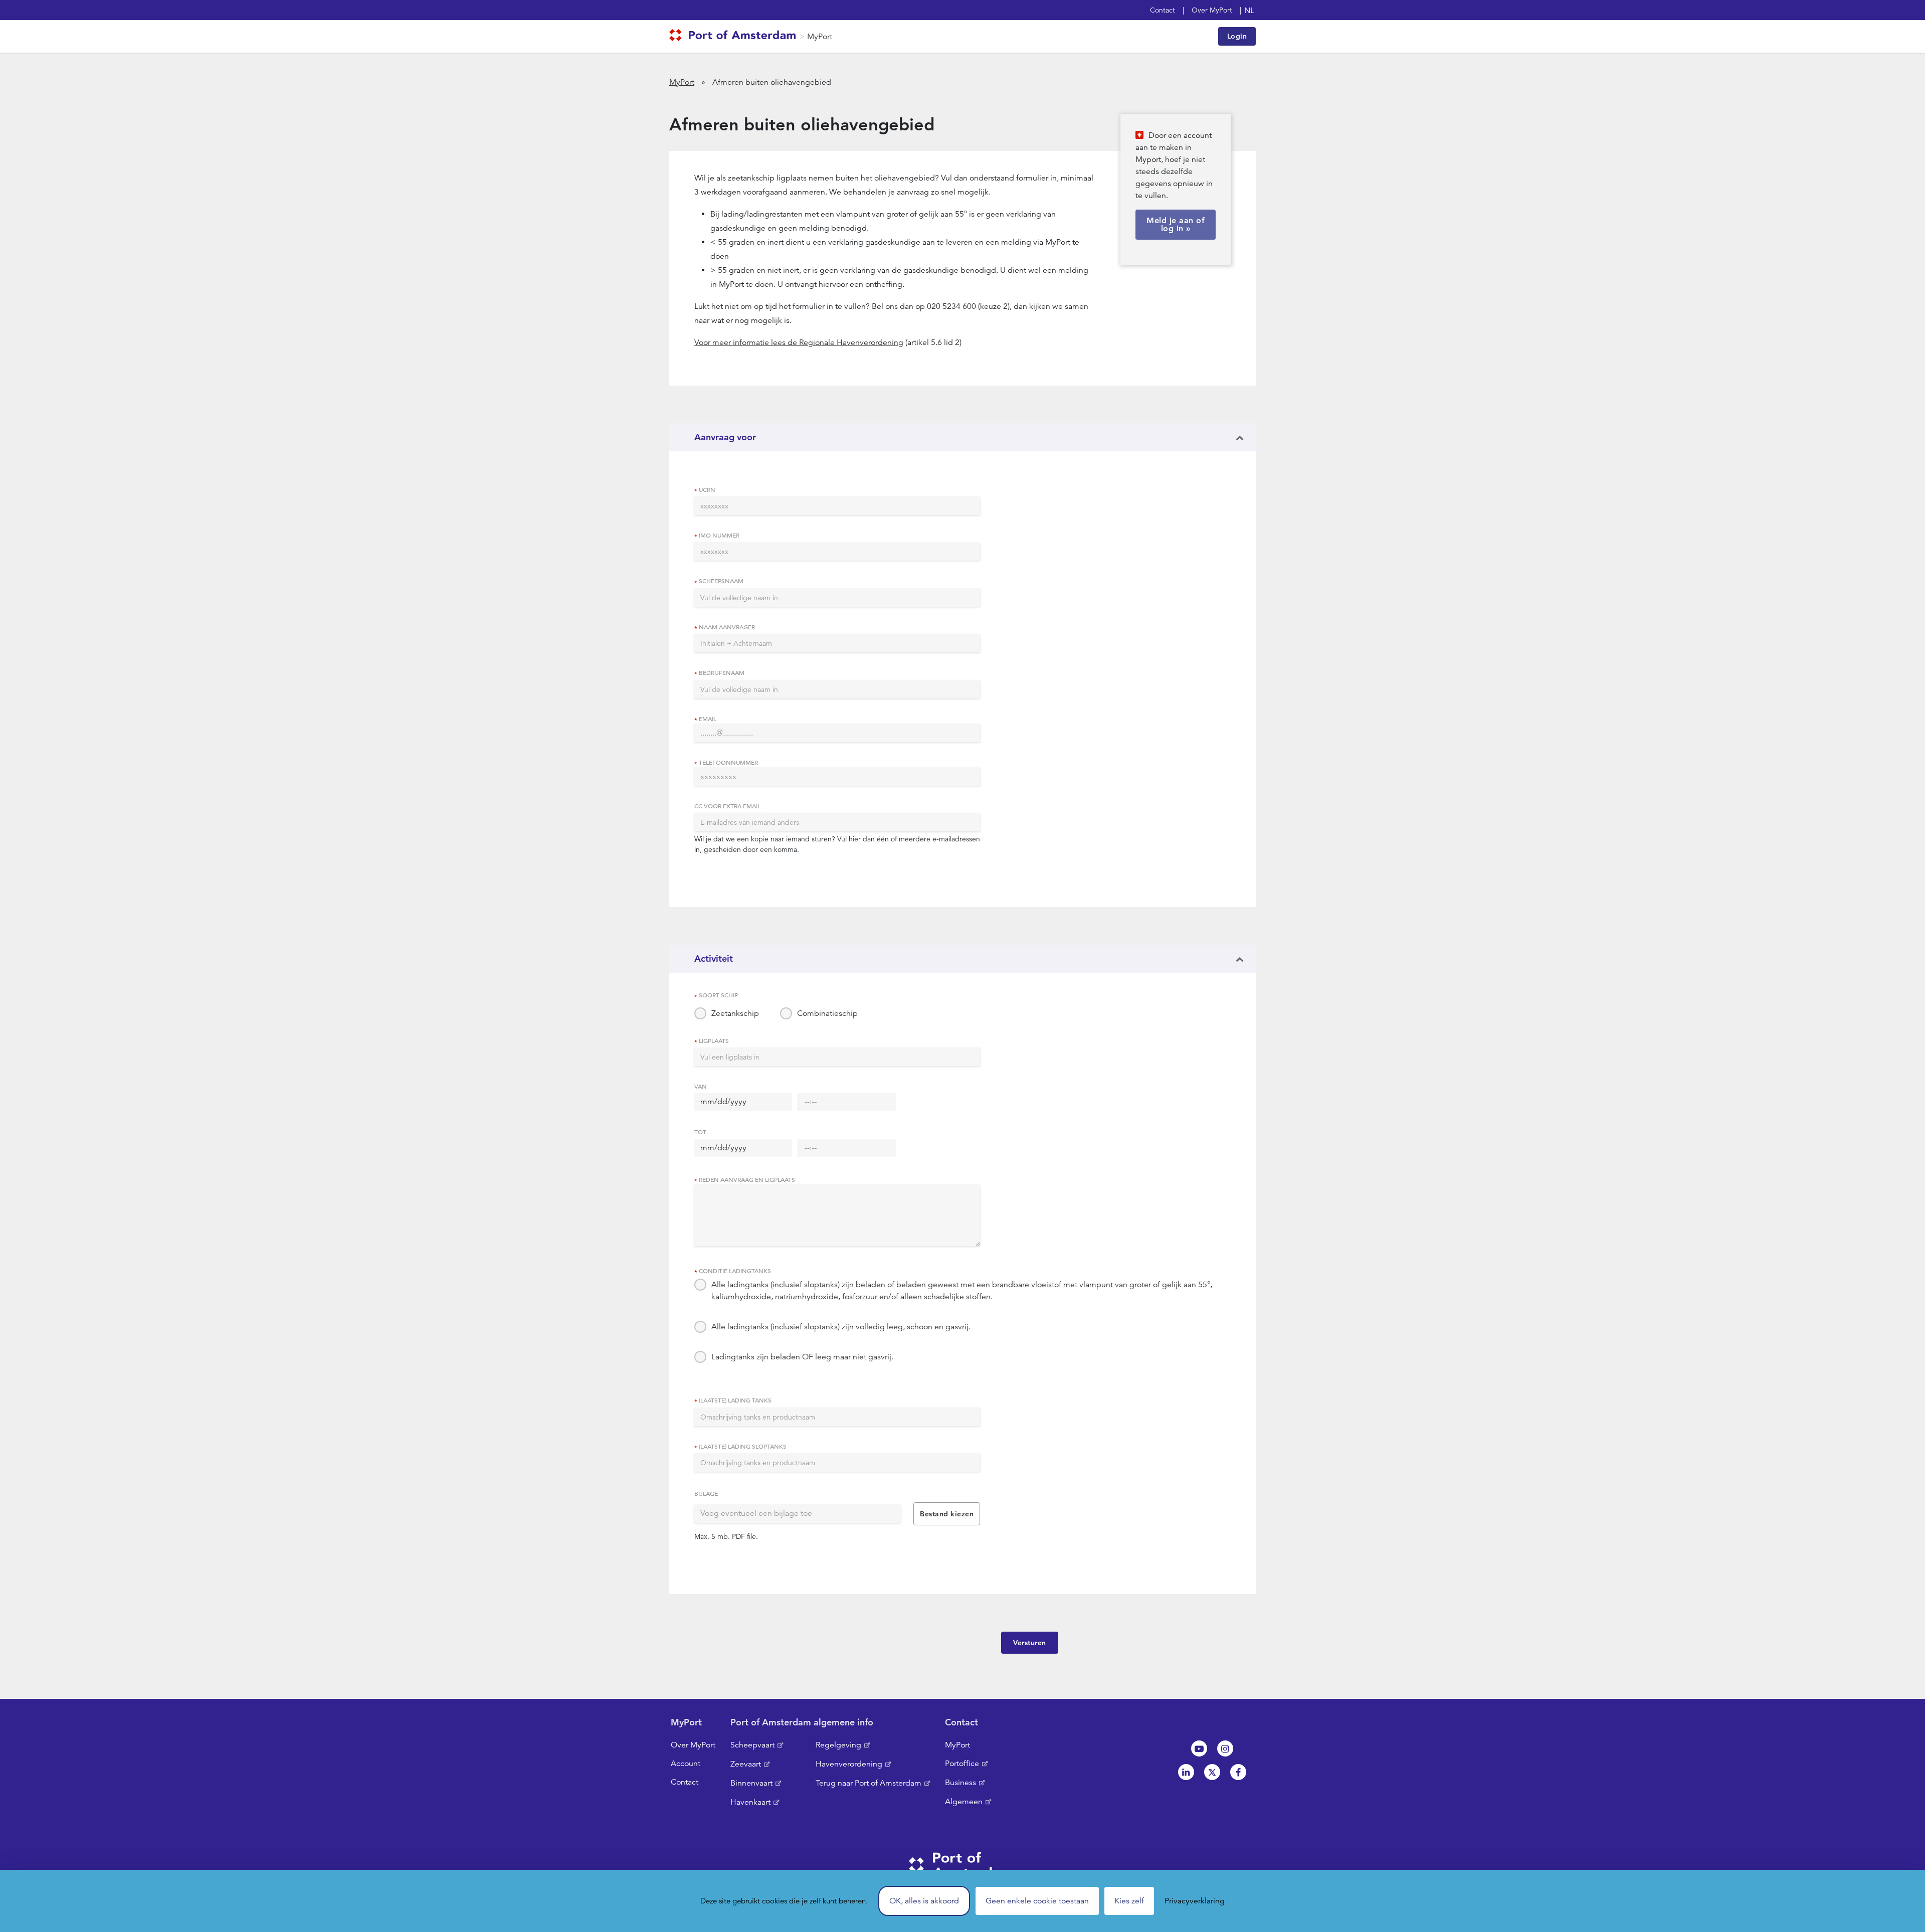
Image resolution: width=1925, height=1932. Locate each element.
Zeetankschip (735, 1013)
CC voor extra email (727, 806)
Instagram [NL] (1225, 1748)
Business (960, 1783)
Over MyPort (1212, 10)
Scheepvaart (752, 1745)
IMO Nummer (719, 535)
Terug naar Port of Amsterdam (869, 1783)
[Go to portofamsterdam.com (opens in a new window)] (734, 37)
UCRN (707, 489)
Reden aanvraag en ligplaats (747, 1179)
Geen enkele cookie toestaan (1037, 1901)
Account (686, 1764)
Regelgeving (838, 1745)
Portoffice (962, 1764)
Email (708, 719)
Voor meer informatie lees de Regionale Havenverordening (799, 342)
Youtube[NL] (1199, 1748)
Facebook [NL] (1238, 1772)
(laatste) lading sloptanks (743, 1446)
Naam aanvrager (727, 627)
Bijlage (706, 1493)
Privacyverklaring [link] (1195, 1901)
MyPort (820, 37)
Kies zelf (1129, 1901)
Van (701, 1086)
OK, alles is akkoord (924, 1901)
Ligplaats (714, 1040)
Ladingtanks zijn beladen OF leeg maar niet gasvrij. (802, 1357)
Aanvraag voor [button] (725, 437)
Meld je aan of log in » (1176, 224)
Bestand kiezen (947, 1514)
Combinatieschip (827, 1013)
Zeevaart (746, 1764)
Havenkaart (750, 1802)
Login (1237, 36)
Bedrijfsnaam (722, 672)
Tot (700, 1132)
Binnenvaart (751, 1783)
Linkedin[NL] (1186, 1772)
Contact (1163, 10)
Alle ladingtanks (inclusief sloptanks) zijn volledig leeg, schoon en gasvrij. (841, 1327)
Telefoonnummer (728, 762)
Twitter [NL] (1212, 1772)
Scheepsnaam (721, 581)
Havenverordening (849, 1764)
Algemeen (964, 1802)
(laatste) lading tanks (735, 1400)
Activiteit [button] (714, 958)
